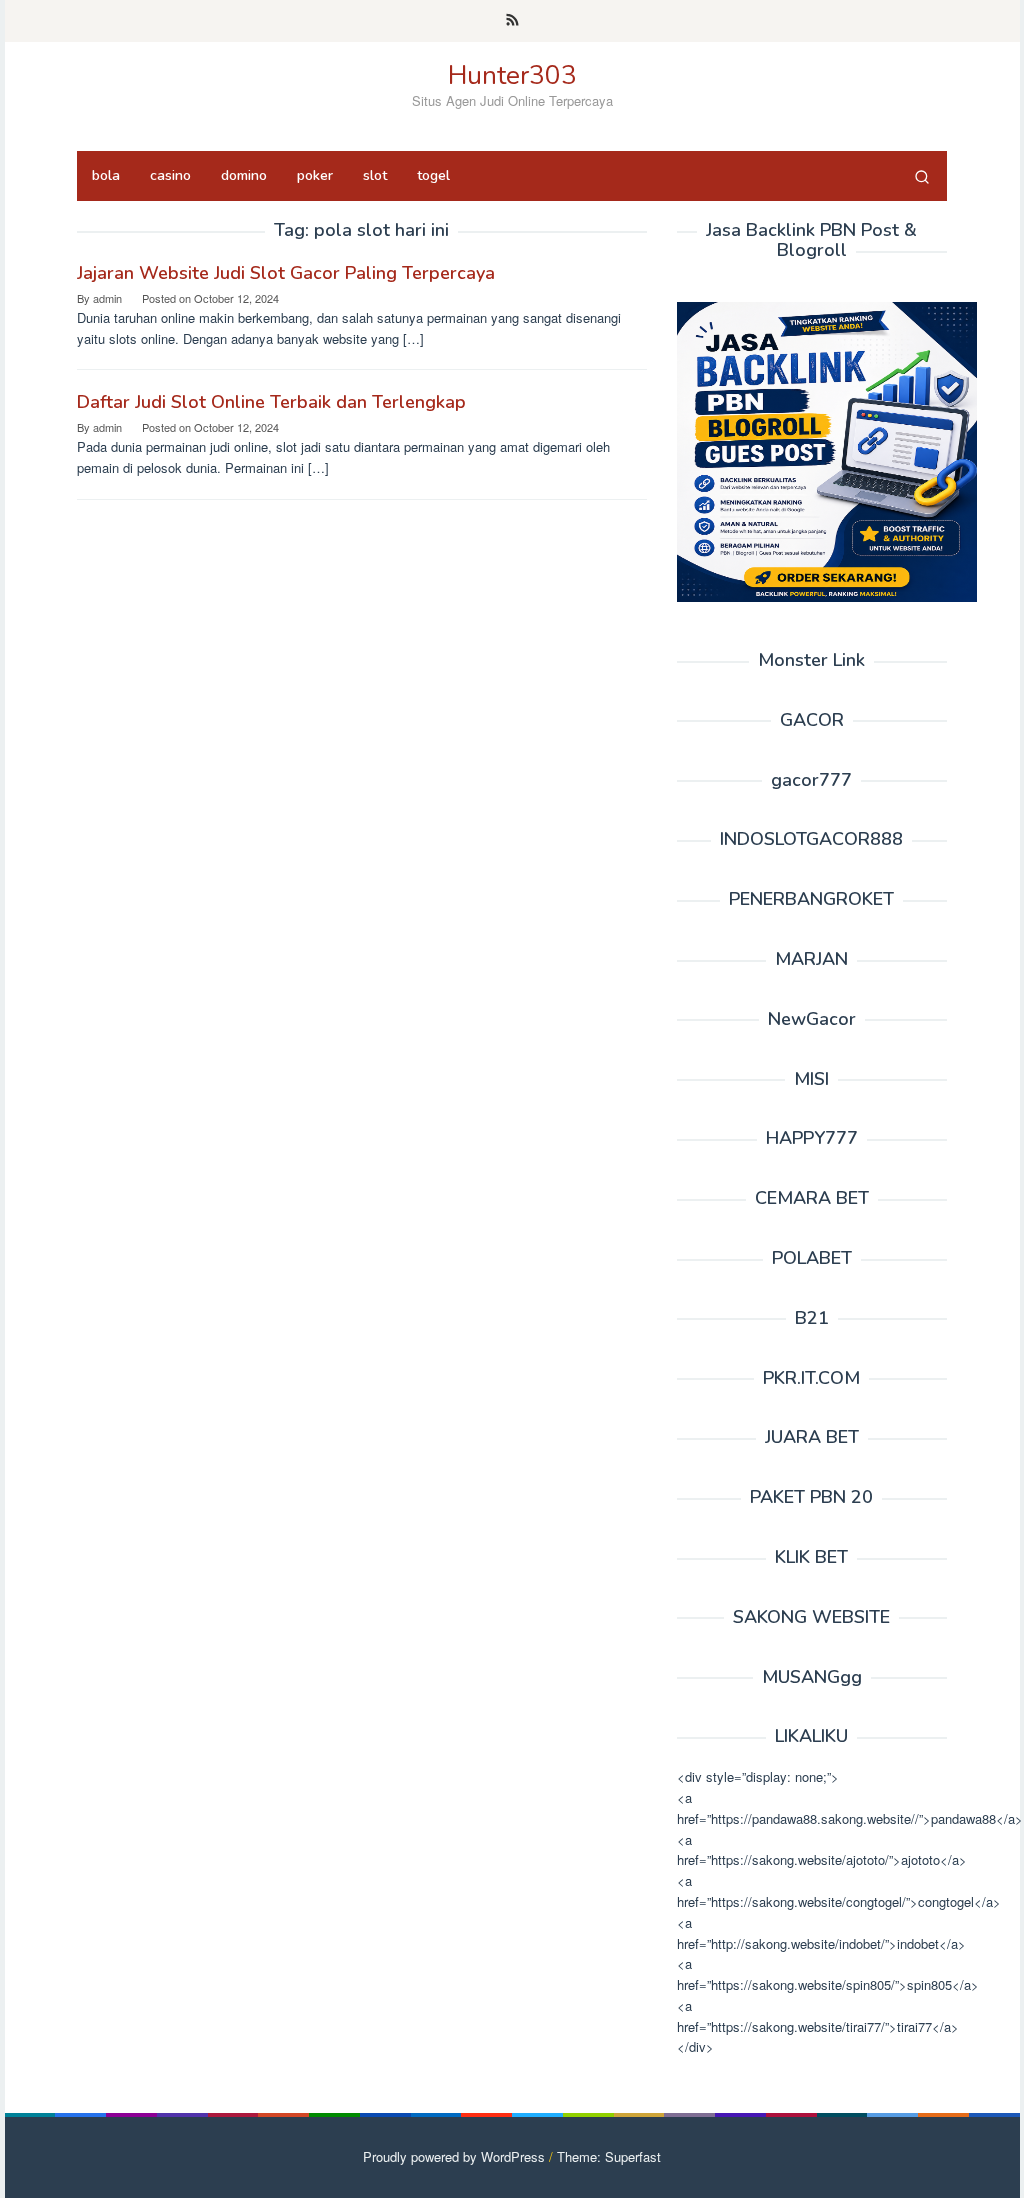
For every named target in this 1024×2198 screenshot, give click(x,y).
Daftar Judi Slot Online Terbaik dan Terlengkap (271, 402)
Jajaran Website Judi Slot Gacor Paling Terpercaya (286, 273)
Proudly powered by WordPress (454, 2156)
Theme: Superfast (609, 2156)
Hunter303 (512, 75)
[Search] (922, 176)
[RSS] (512, 21)
